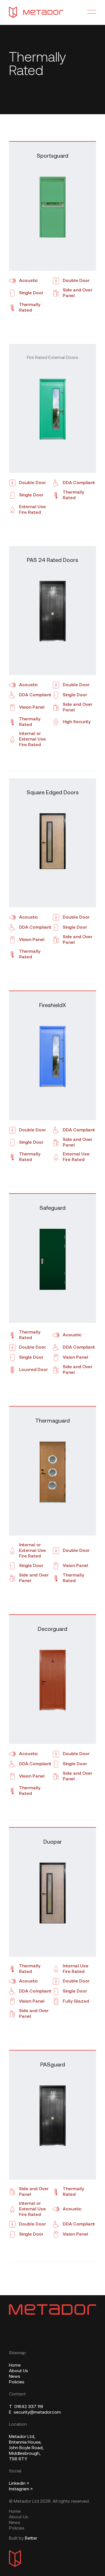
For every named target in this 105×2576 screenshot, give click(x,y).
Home (15, 2365)
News (15, 2377)
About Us (18, 2371)
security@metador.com (35, 2412)
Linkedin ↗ (19, 2484)
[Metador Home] (36, 12)
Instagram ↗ (21, 2489)
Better (31, 2538)
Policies (17, 2382)
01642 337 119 (26, 2407)
